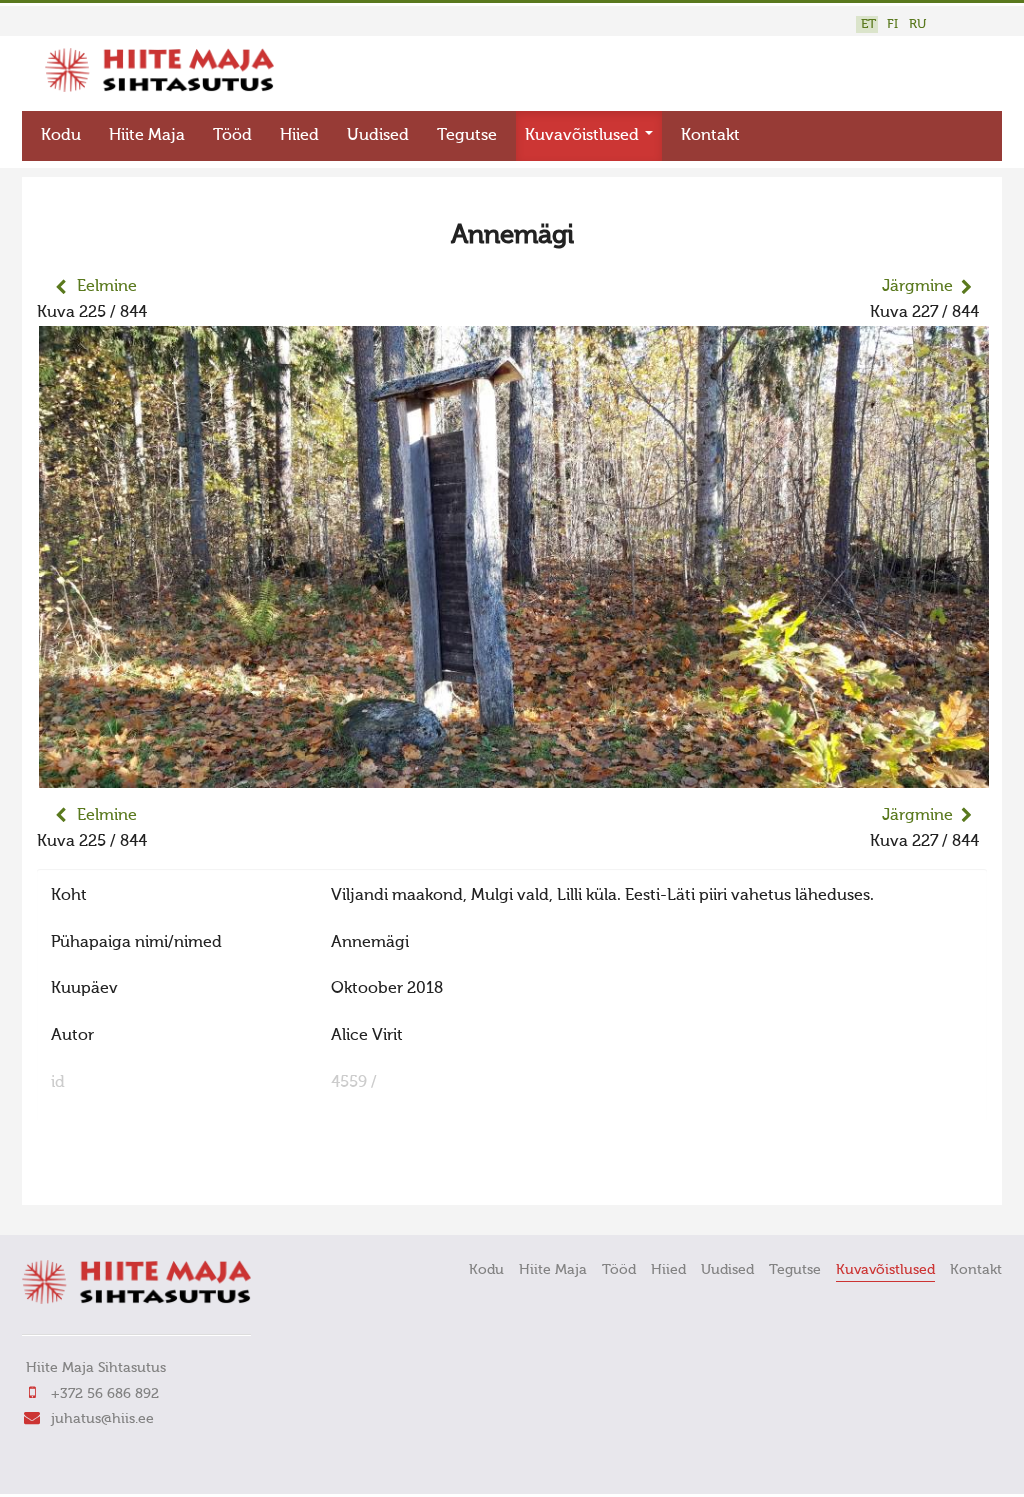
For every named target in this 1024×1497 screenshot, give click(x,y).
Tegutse (467, 136)
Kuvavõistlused (584, 136)
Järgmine (917, 287)
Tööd (232, 136)
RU (917, 24)
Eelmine (107, 287)
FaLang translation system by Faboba (107, 1177)
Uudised (378, 136)
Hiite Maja (147, 136)
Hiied (299, 136)
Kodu (61, 136)
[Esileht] (159, 88)
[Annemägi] (514, 775)
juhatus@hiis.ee (102, 1419)
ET (868, 24)
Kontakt (710, 136)
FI (892, 24)
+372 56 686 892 (105, 1394)
